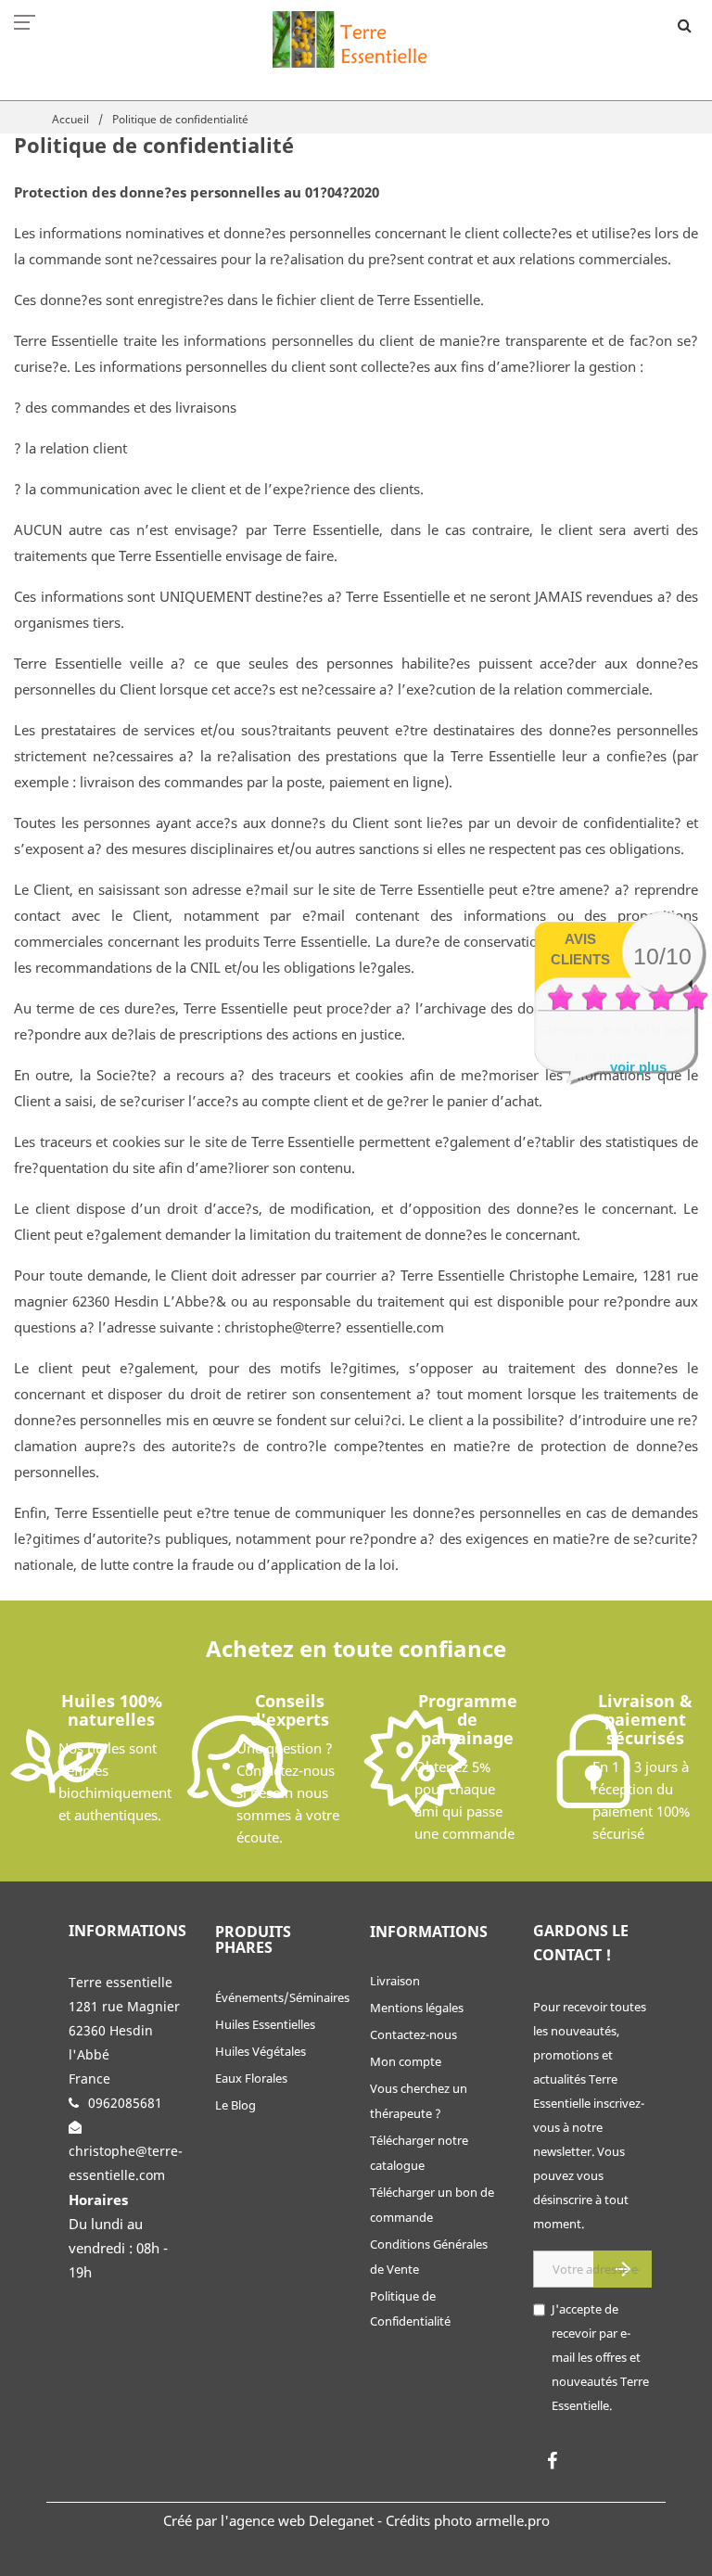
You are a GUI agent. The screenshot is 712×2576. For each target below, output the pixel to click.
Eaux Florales (251, 2078)
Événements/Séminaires (282, 1997)
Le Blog (235, 2105)
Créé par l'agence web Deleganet (268, 2520)
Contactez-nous (413, 2034)
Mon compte (406, 2061)
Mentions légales (417, 2008)
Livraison (395, 1981)
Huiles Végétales (261, 2051)
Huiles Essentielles (265, 2024)
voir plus (638, 1067)
